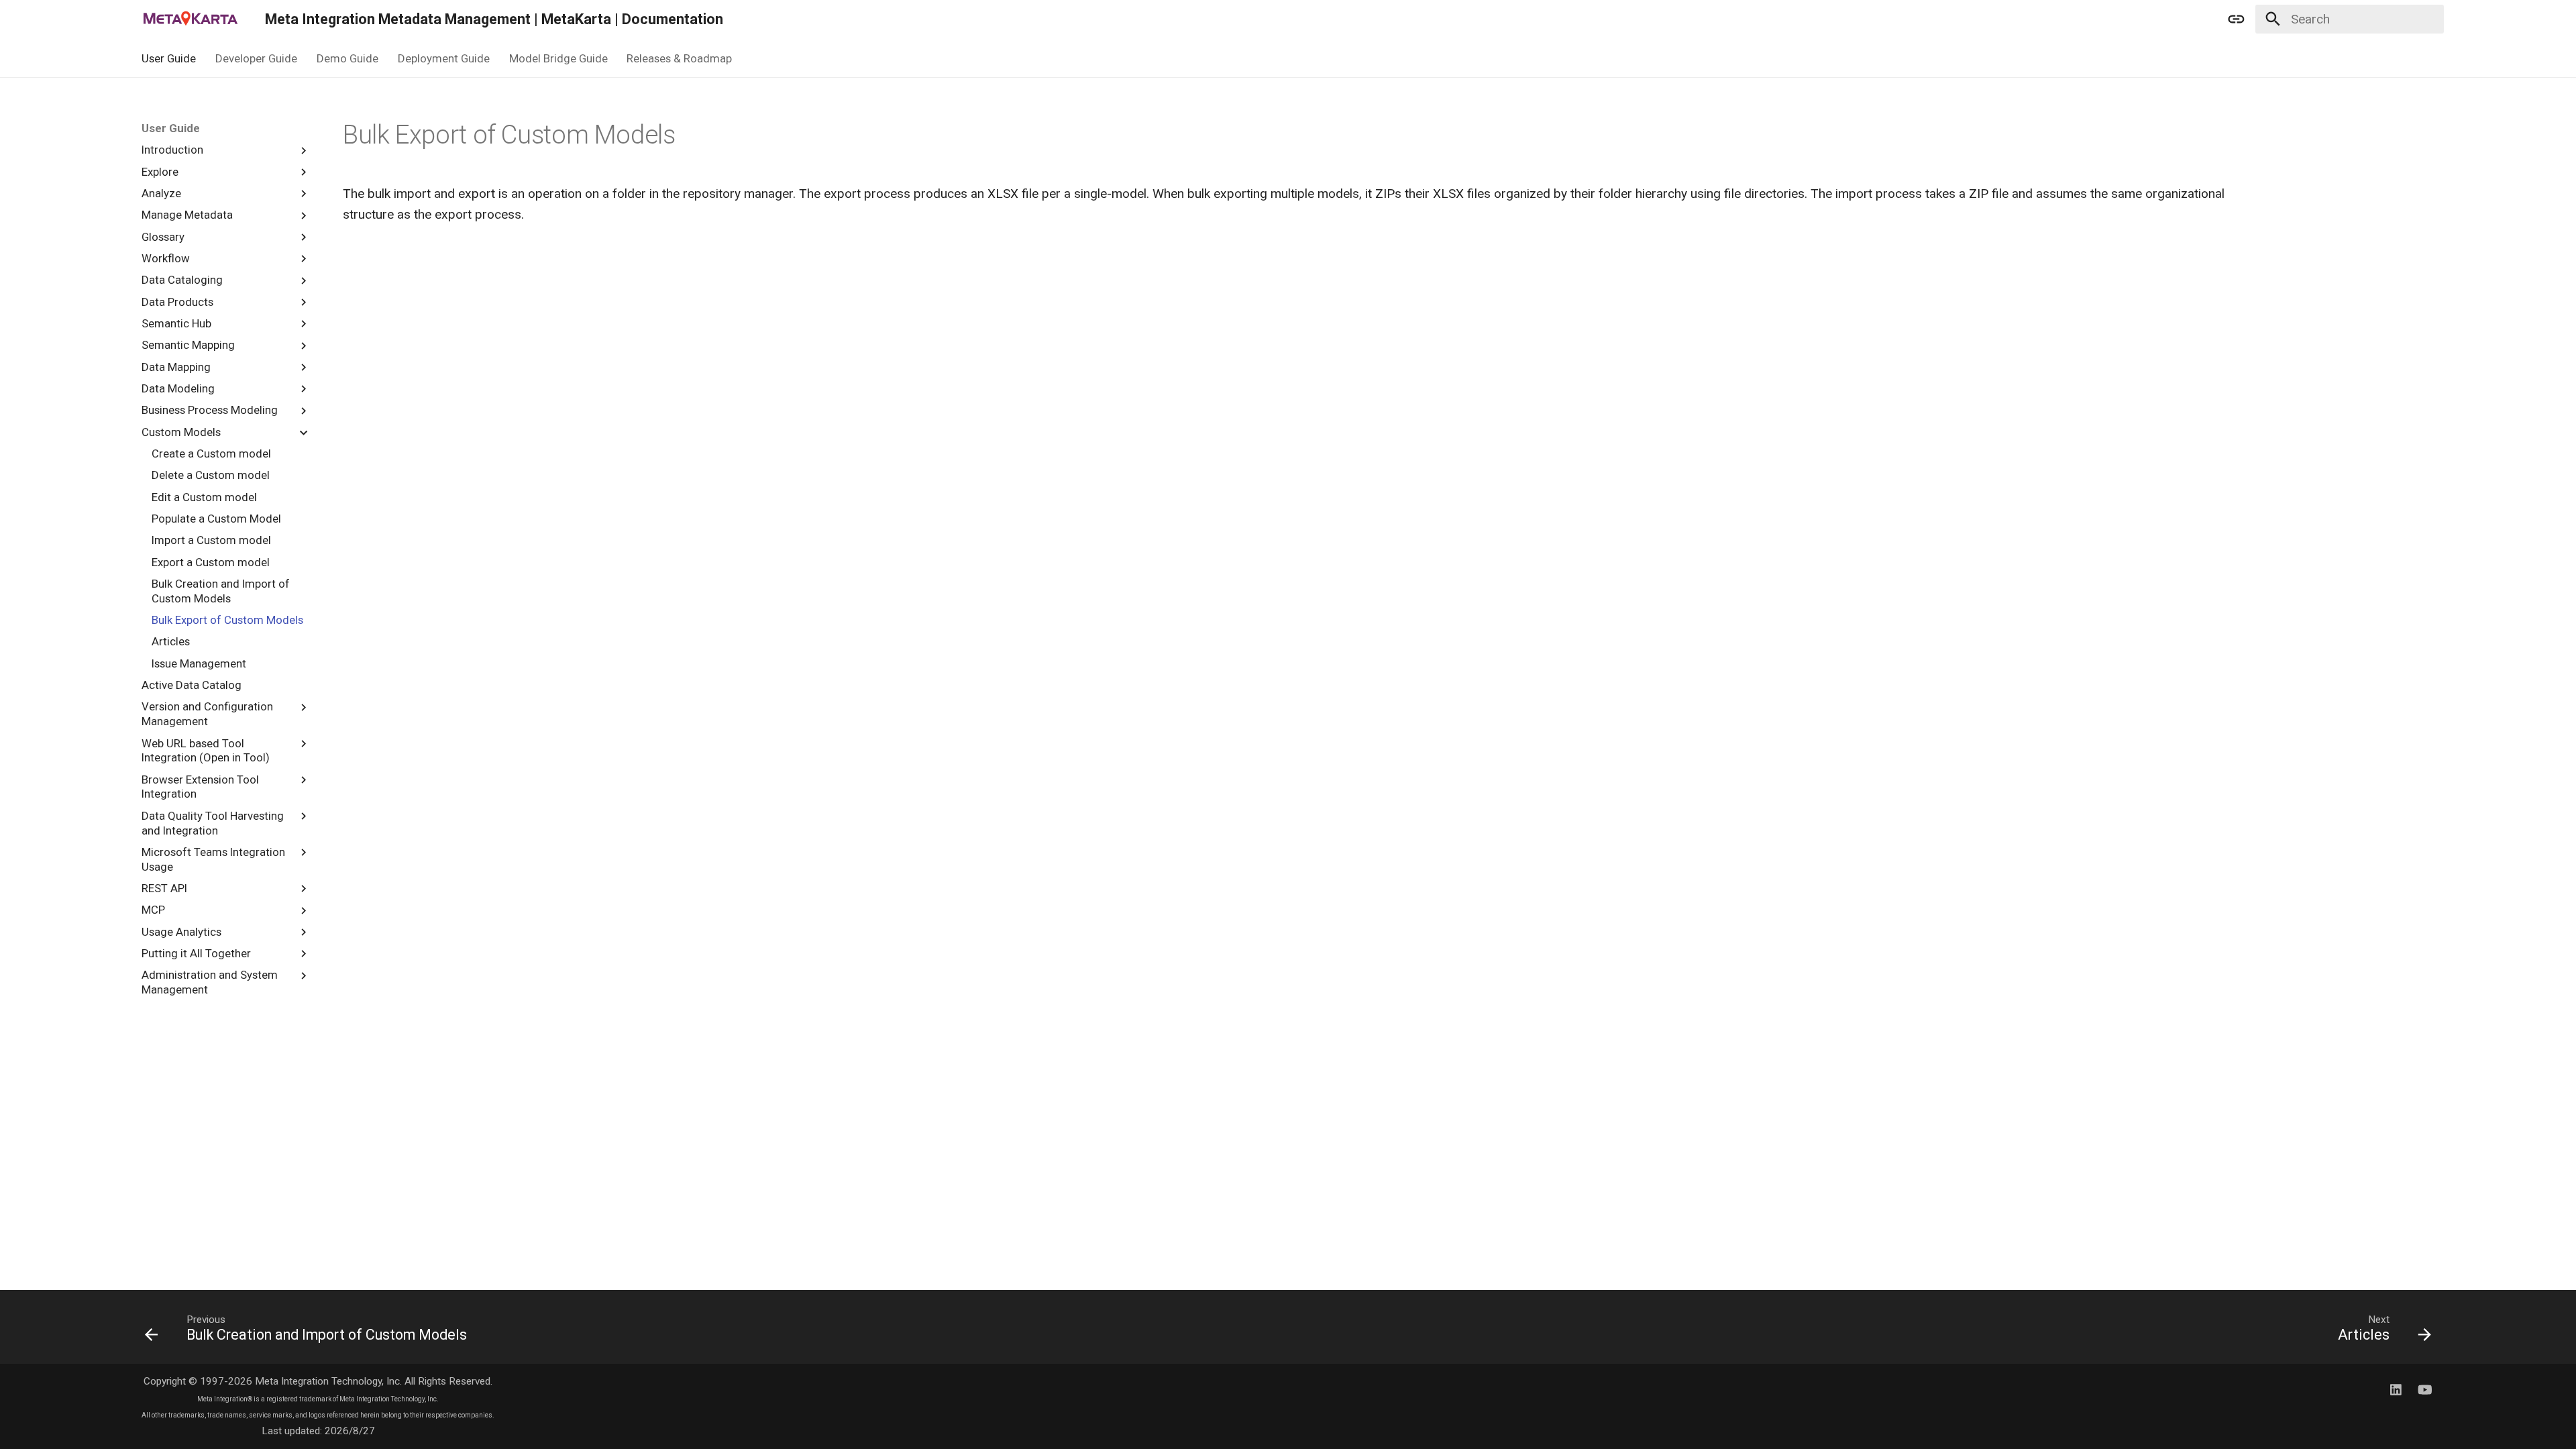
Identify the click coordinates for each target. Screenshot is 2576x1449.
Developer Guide (256, 58)
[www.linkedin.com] (2396, 1389)
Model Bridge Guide (558, 58)
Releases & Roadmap (679, 58)
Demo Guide (347, 58)
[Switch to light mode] (2237, 19)
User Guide (169, 58)
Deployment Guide (444, 58)
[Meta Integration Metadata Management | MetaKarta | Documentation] (191, 19)
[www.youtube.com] (2424, 1389)
